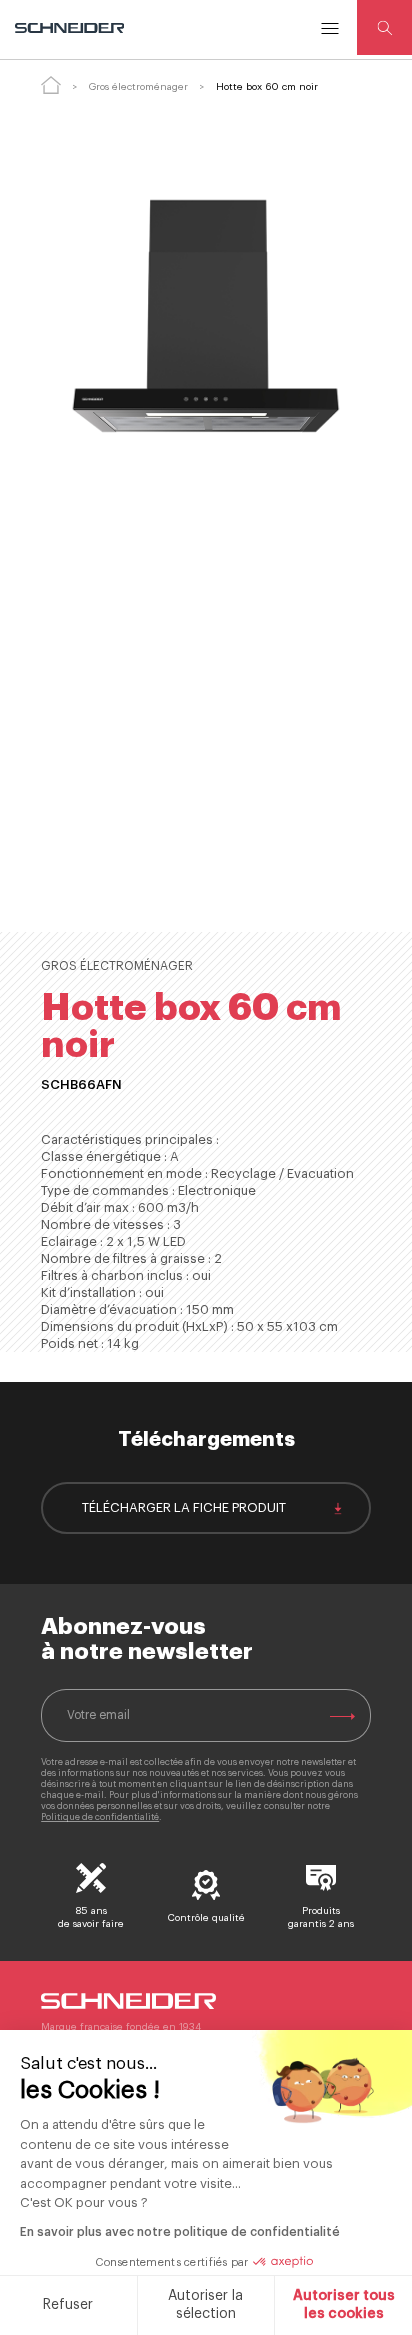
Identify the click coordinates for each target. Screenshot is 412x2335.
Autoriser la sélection (205, 2305)
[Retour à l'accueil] (51, 85)
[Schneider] (71, 28)
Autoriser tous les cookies (344, 2305)
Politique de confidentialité (100, 1817)
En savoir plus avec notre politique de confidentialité (180, 2232)
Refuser (68, 2305)
